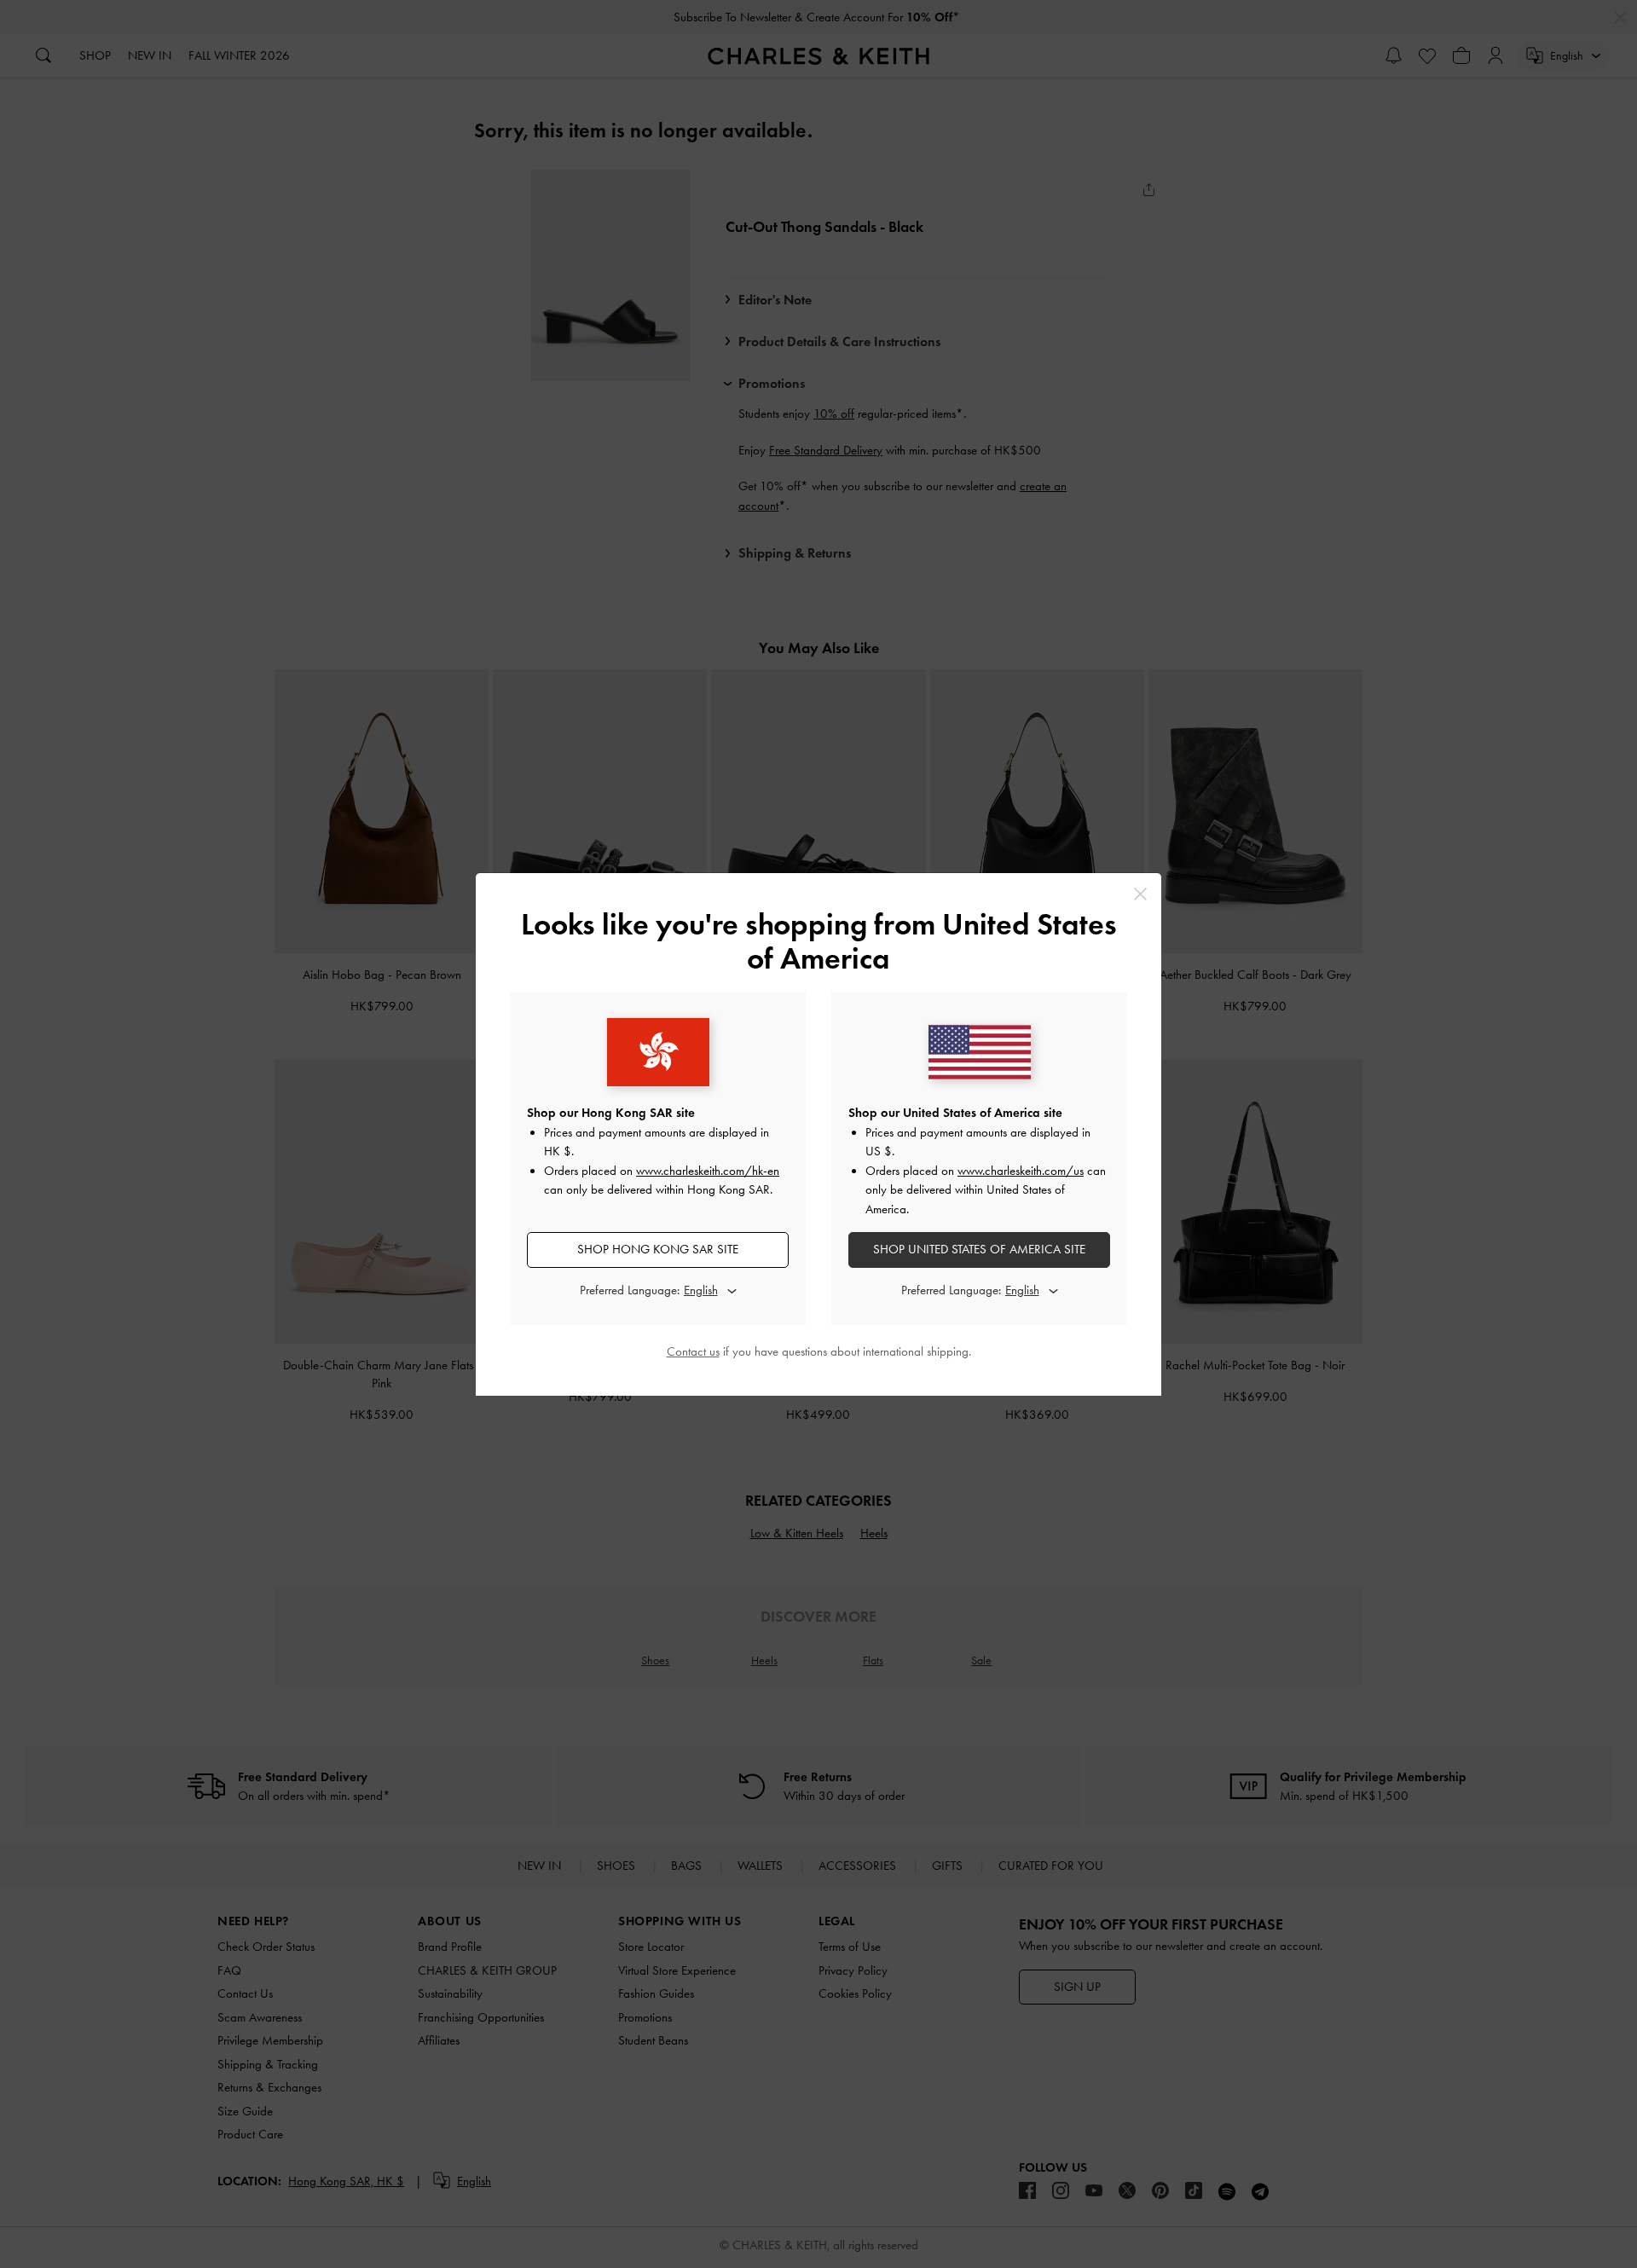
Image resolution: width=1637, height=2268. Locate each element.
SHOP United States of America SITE (979, 1249)
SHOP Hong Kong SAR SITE (658, 1249)
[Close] (1140, 894)
